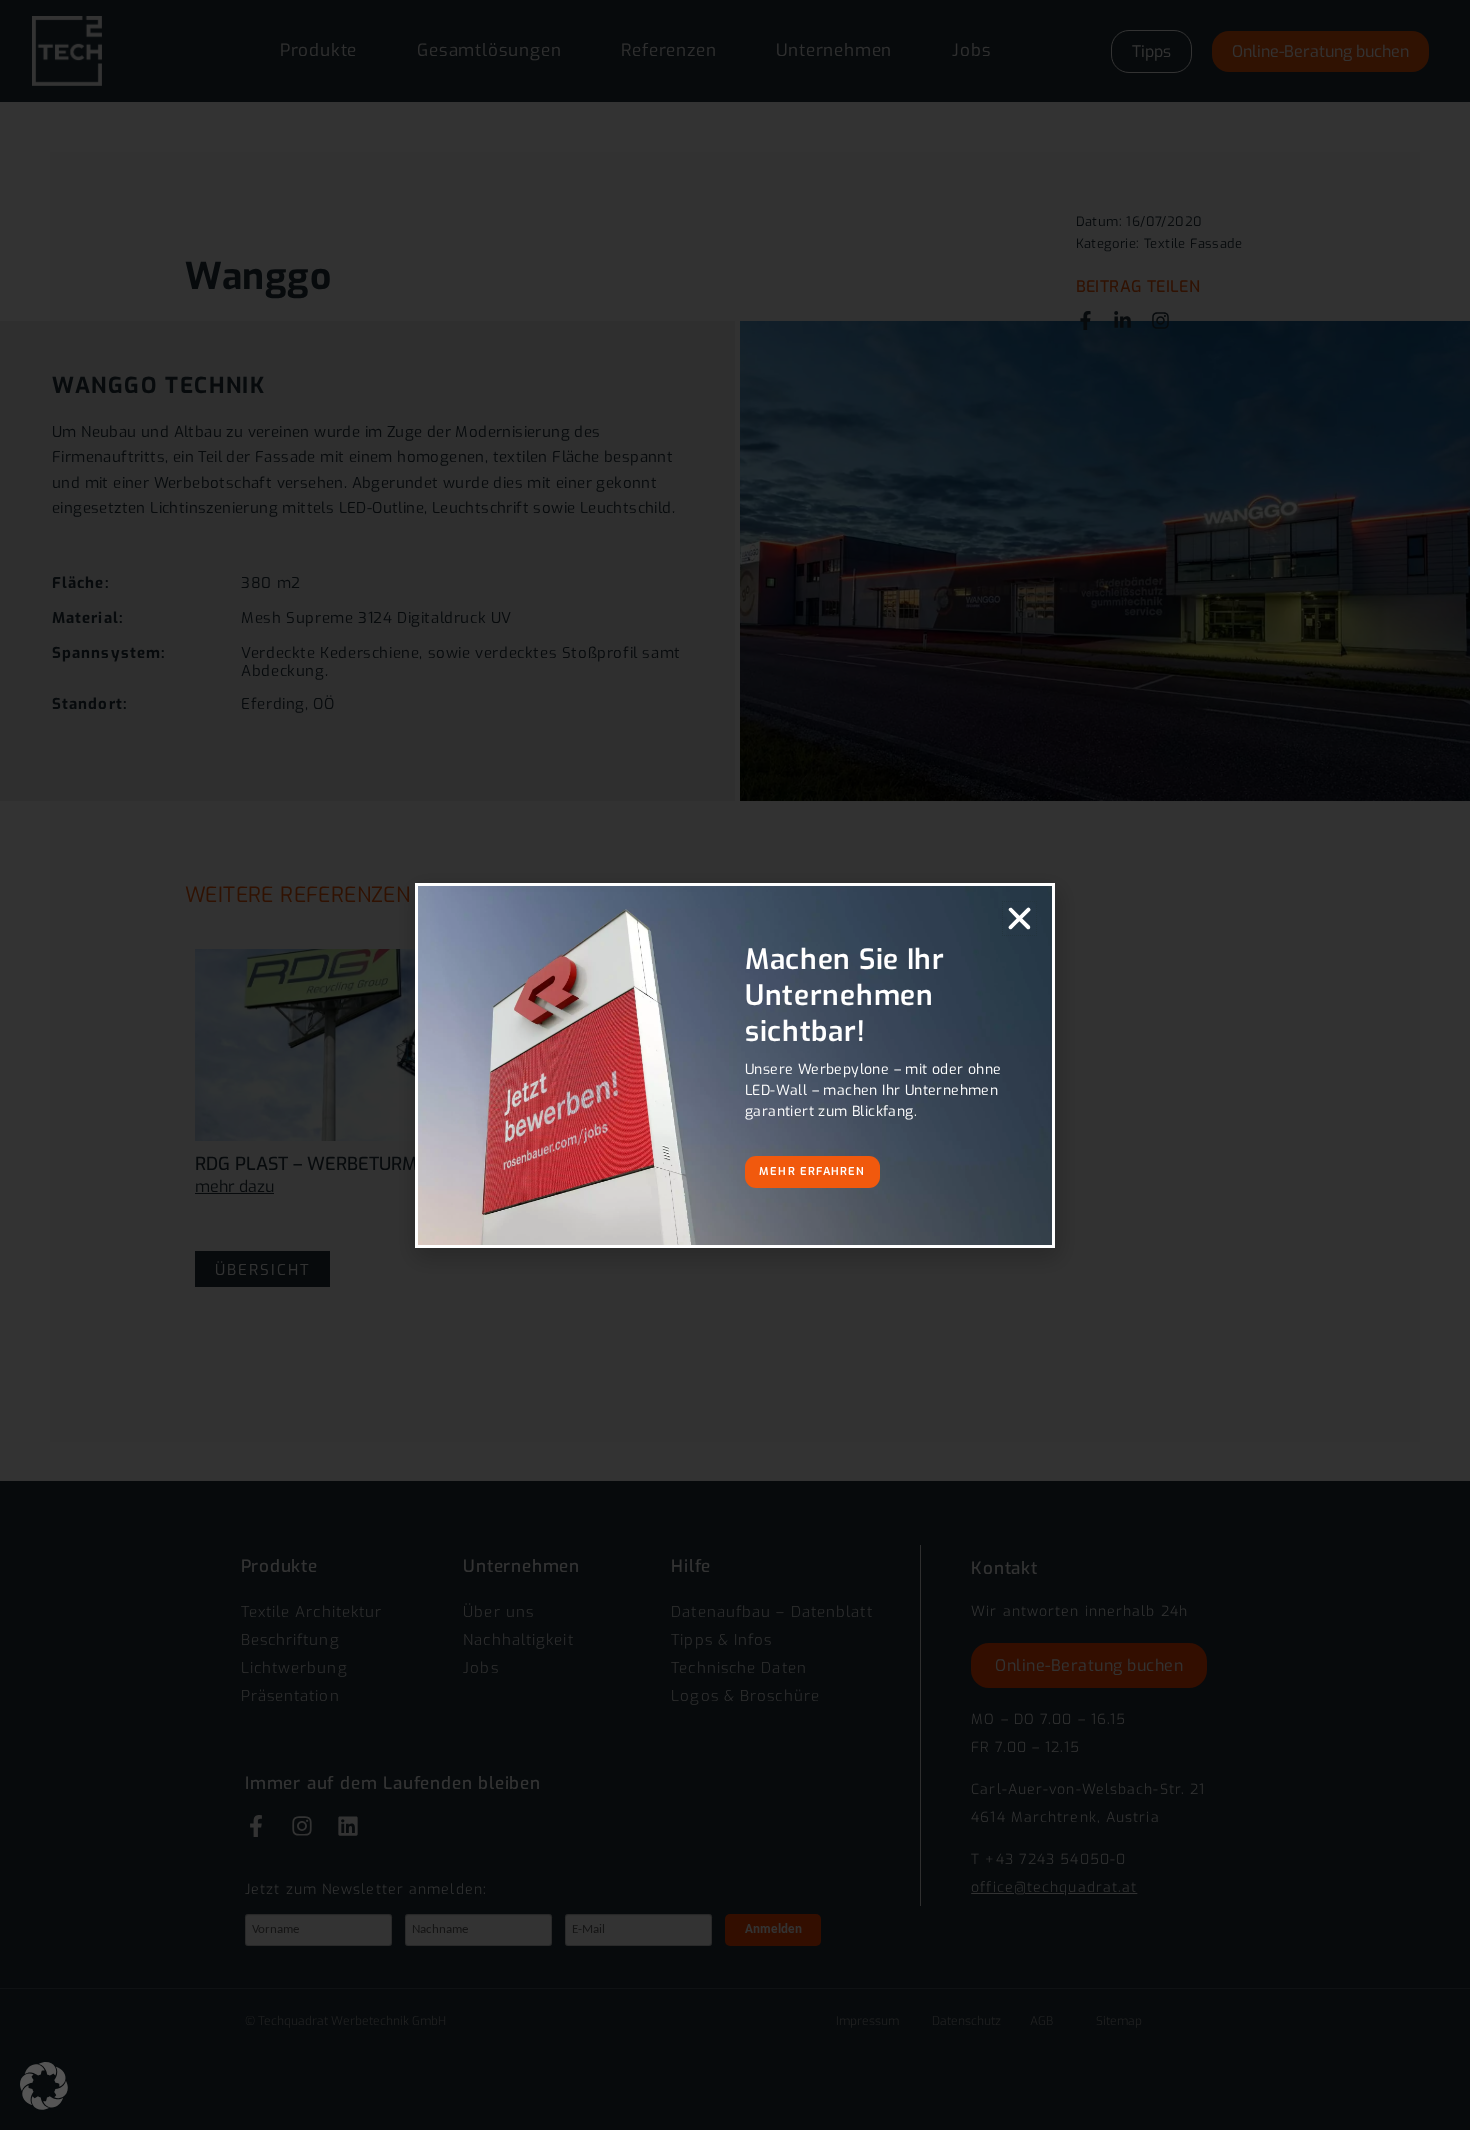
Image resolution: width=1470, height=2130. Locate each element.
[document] (735, 1065)
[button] (44, 2086)
